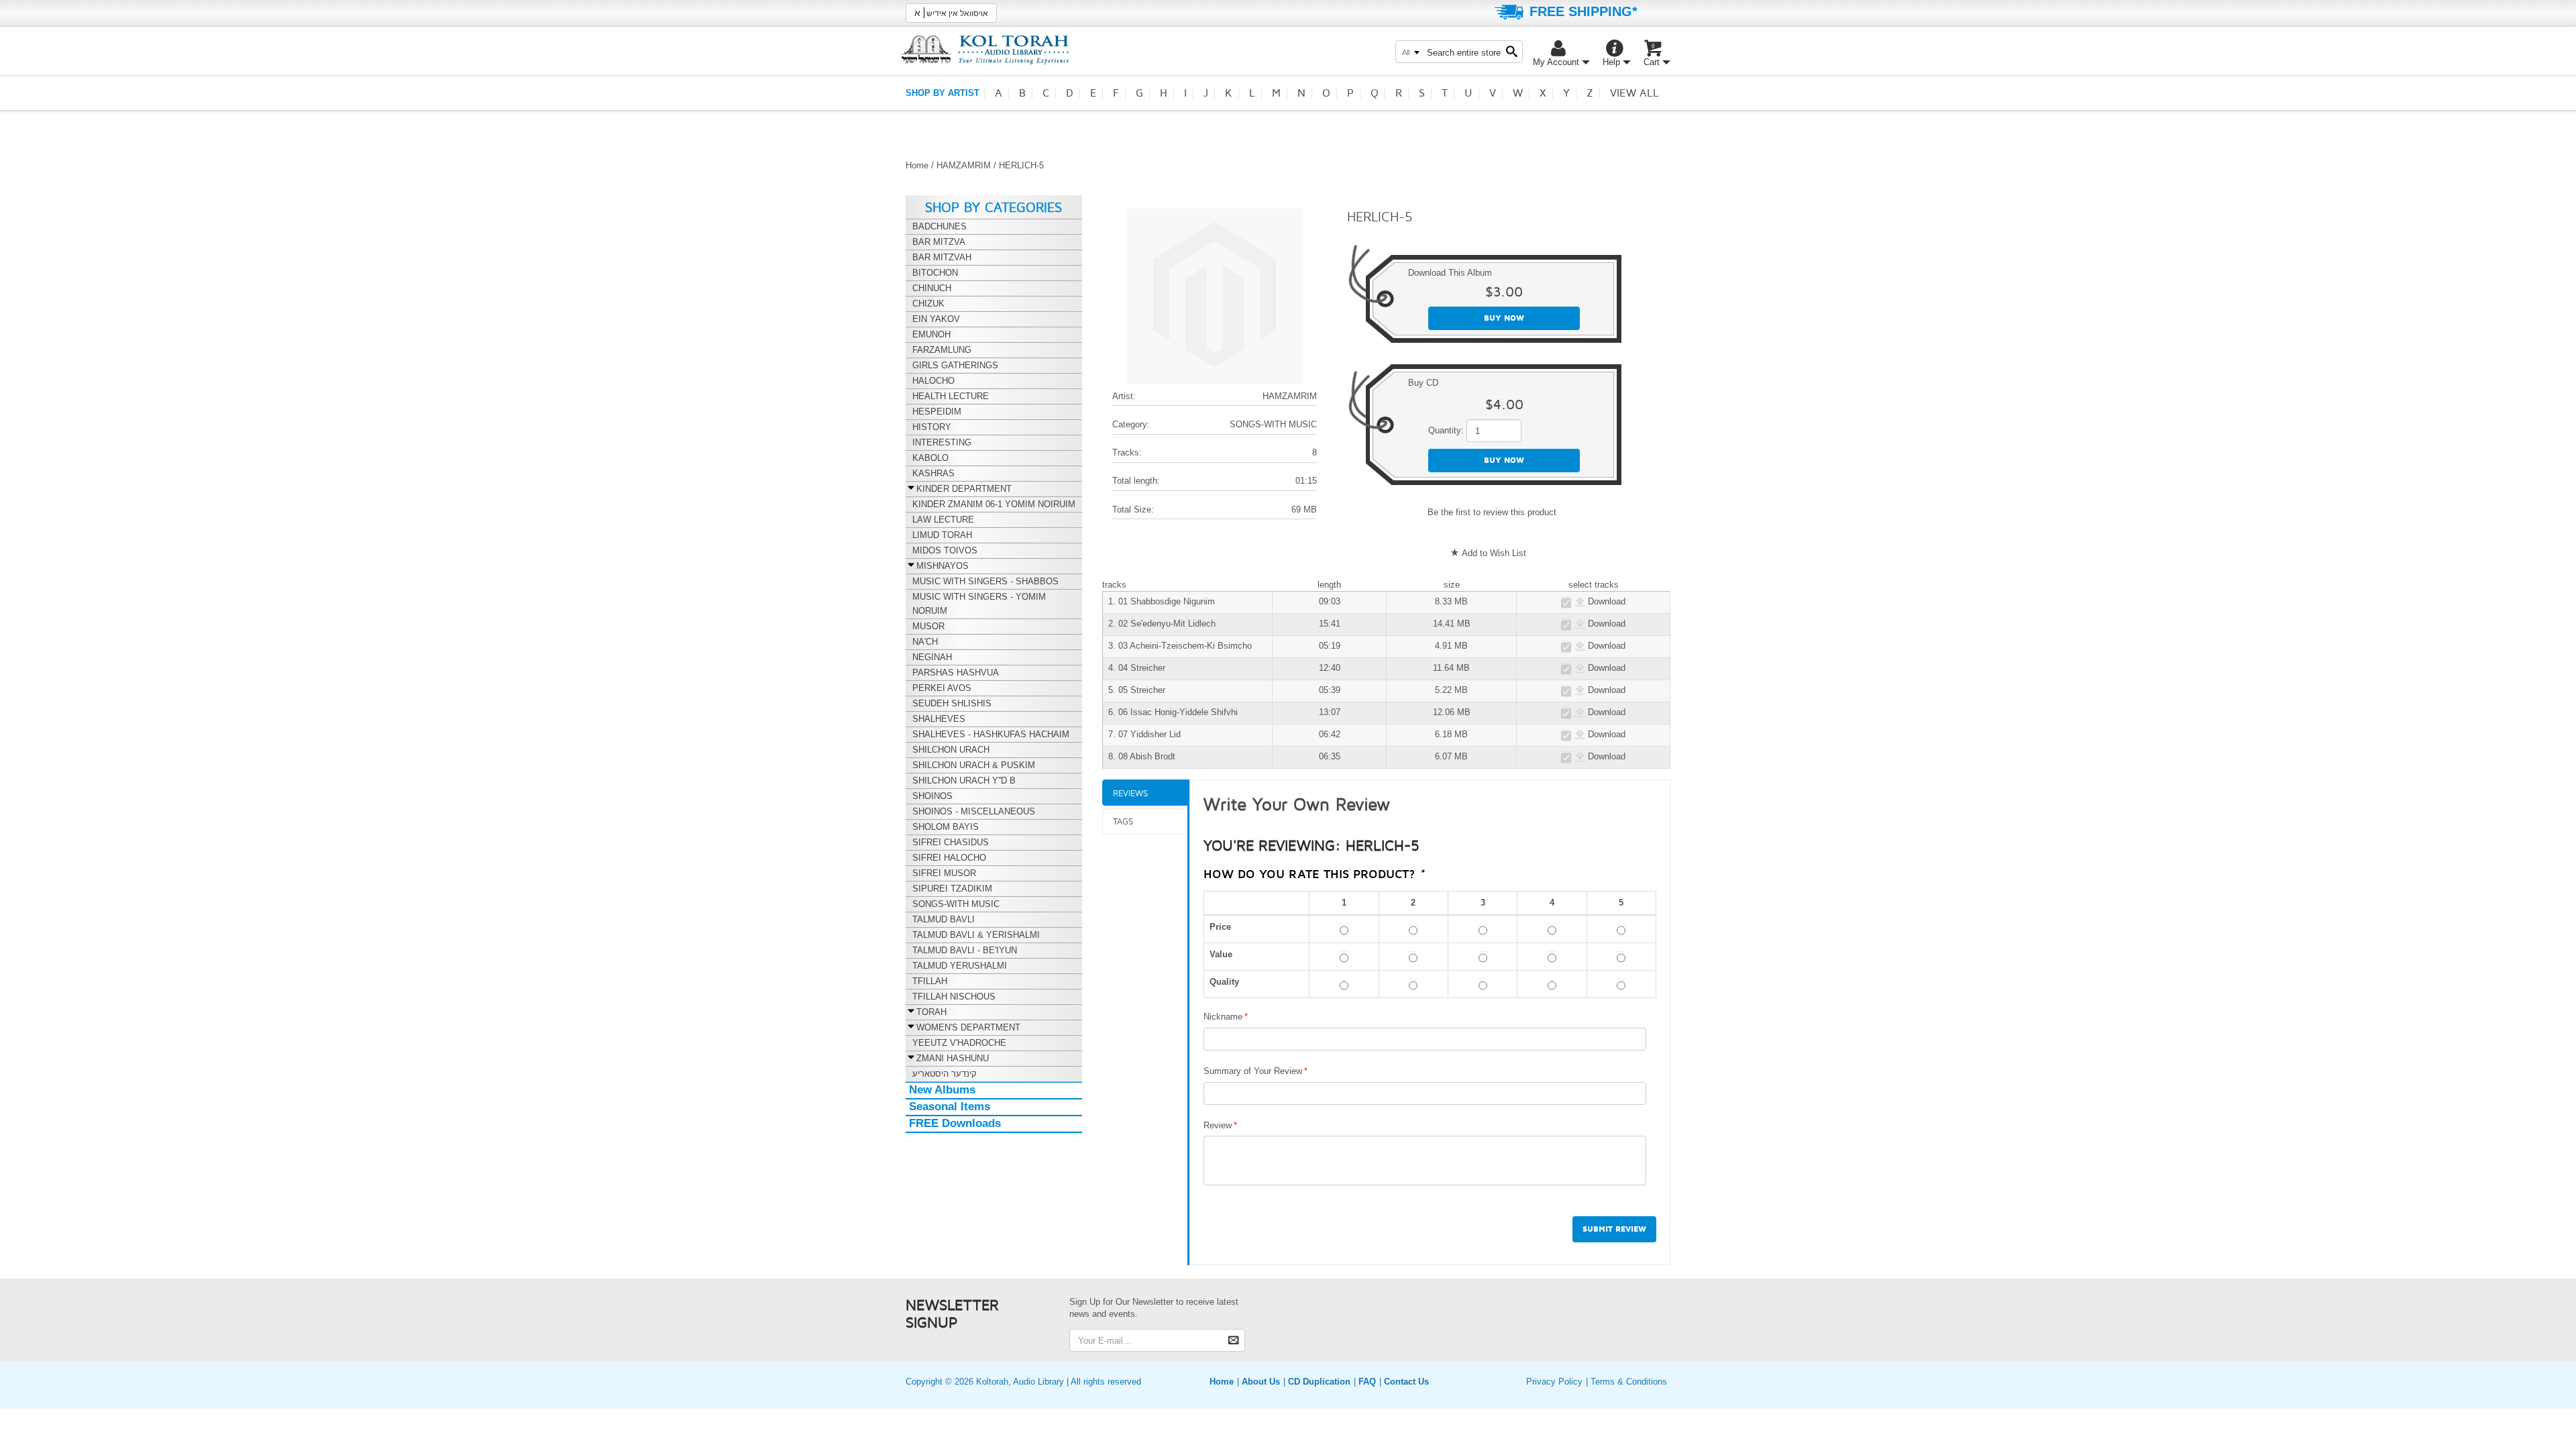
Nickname (1223, 1017)
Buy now (1504, 318)
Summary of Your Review (1253, 1071)
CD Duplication (1319, 1382)
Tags (1123, 821)
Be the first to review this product (1492, 512)
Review (1218, 1125)
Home (917, 165)
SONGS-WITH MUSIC (1273, 424)
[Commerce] (985, 49)
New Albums (942, 1090)
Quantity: (1446, 430)
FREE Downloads (955, 1123)
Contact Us (1406, 1382)
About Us (1261, 1382)
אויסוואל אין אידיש (951, 13)
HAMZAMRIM (964, 165)
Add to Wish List (1494, 553)
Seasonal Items (950, 1107)
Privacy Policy (1554, 1382)
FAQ (1367, 1382)
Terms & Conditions (1629, 1382)
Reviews (1130, 793)
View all (1634, 93)
